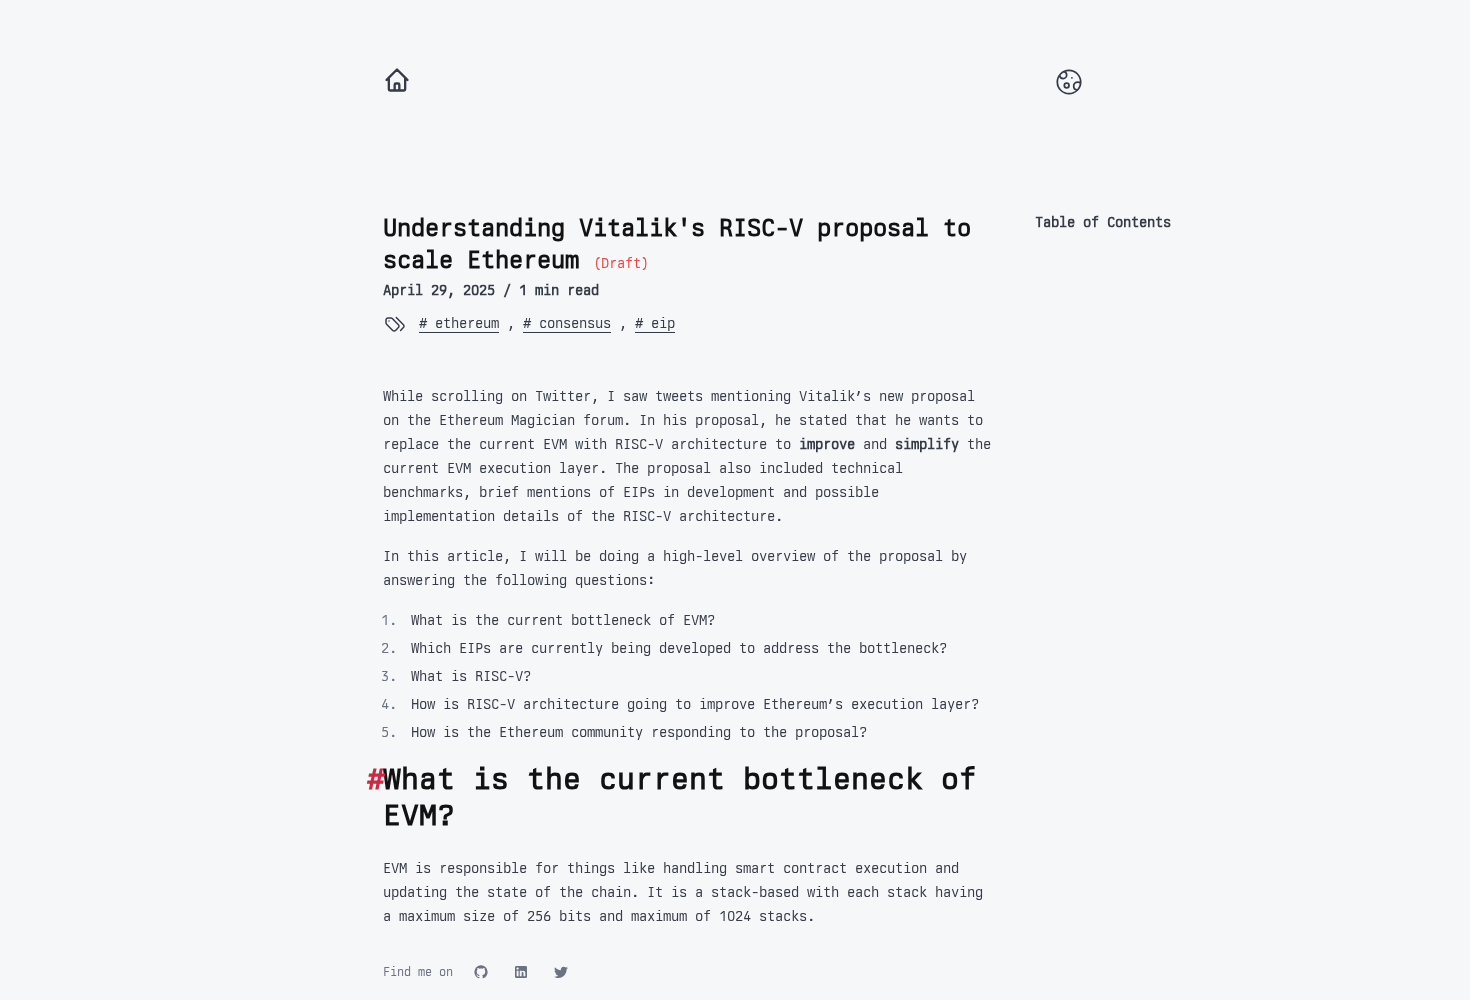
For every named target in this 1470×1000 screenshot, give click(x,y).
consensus (571, 323)
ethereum (463, 323)
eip (659, 323)
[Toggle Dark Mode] (1069, 82)
